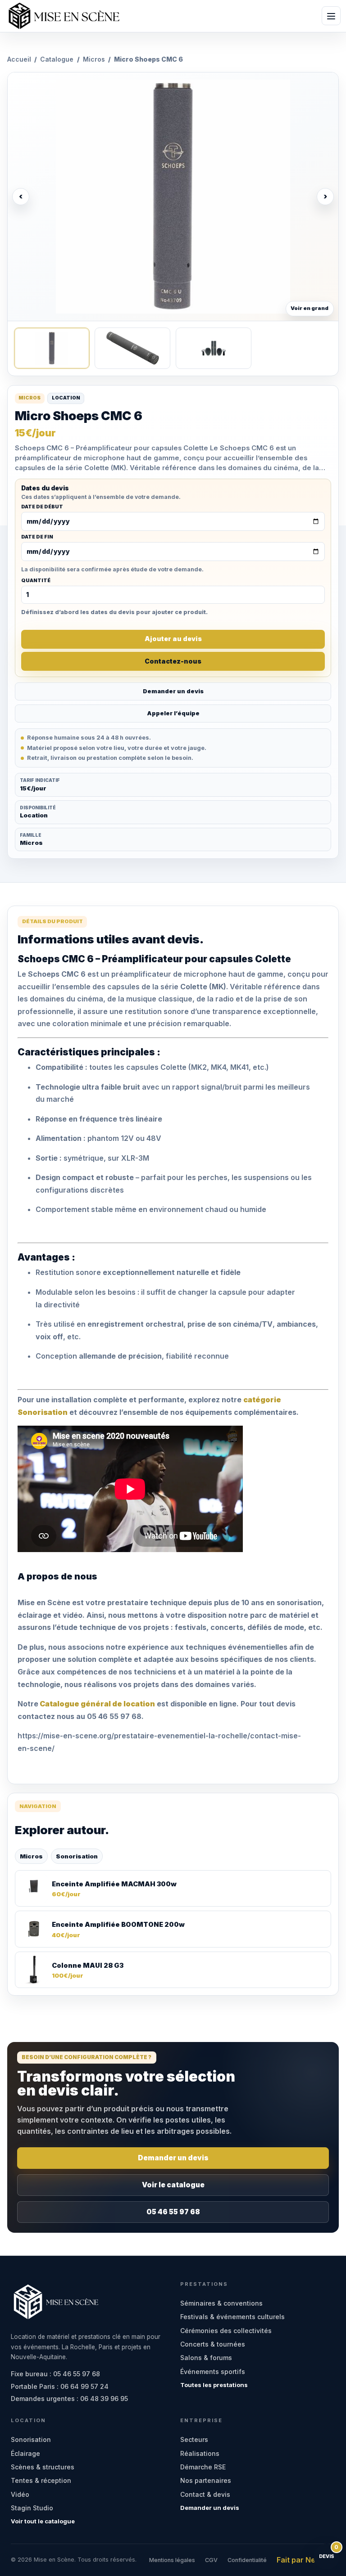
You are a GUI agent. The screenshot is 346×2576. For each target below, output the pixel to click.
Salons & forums (206, 2358)
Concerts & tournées (213, 2344)
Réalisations (200, 2453)
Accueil (19, 59)
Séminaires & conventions (221, 2303)
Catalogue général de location (97, 1704)
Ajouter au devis (173, 639)
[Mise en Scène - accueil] (64, 16)
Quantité (36, 581)
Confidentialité (247, 2560)
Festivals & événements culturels (232, 2317)
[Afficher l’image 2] (132, 348)
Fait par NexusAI (306, 2560)
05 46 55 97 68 (173, 2212)
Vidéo (20, 2494)
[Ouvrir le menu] (331, 16)
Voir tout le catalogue (43, 2521)
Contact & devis (205, 2494)
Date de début (42, 507)
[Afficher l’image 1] (52, 348)
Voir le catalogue (173, 2185)
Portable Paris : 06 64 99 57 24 (60, 2386)
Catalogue (57, 59)
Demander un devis (173, 691)
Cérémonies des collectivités (226, 2331)
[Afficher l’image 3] (214, 348)
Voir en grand (310, 308)
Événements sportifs (213, 2372)
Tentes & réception (41, 2480)
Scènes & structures (43, 2467)
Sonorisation (77, 1856)
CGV (211, 2560)
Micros (94, 59)
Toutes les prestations (214, 2385)
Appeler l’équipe (173, 713)
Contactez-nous (173, 661)
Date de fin (37, 537)
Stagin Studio (32, 2508)
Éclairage (25, 2453)
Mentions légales (172, 2560)
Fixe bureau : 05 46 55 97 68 (55, 2374)
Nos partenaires (206, 2480)
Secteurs (194, 2439)
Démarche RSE (203, 2467)
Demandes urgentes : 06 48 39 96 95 (69, 2399)
